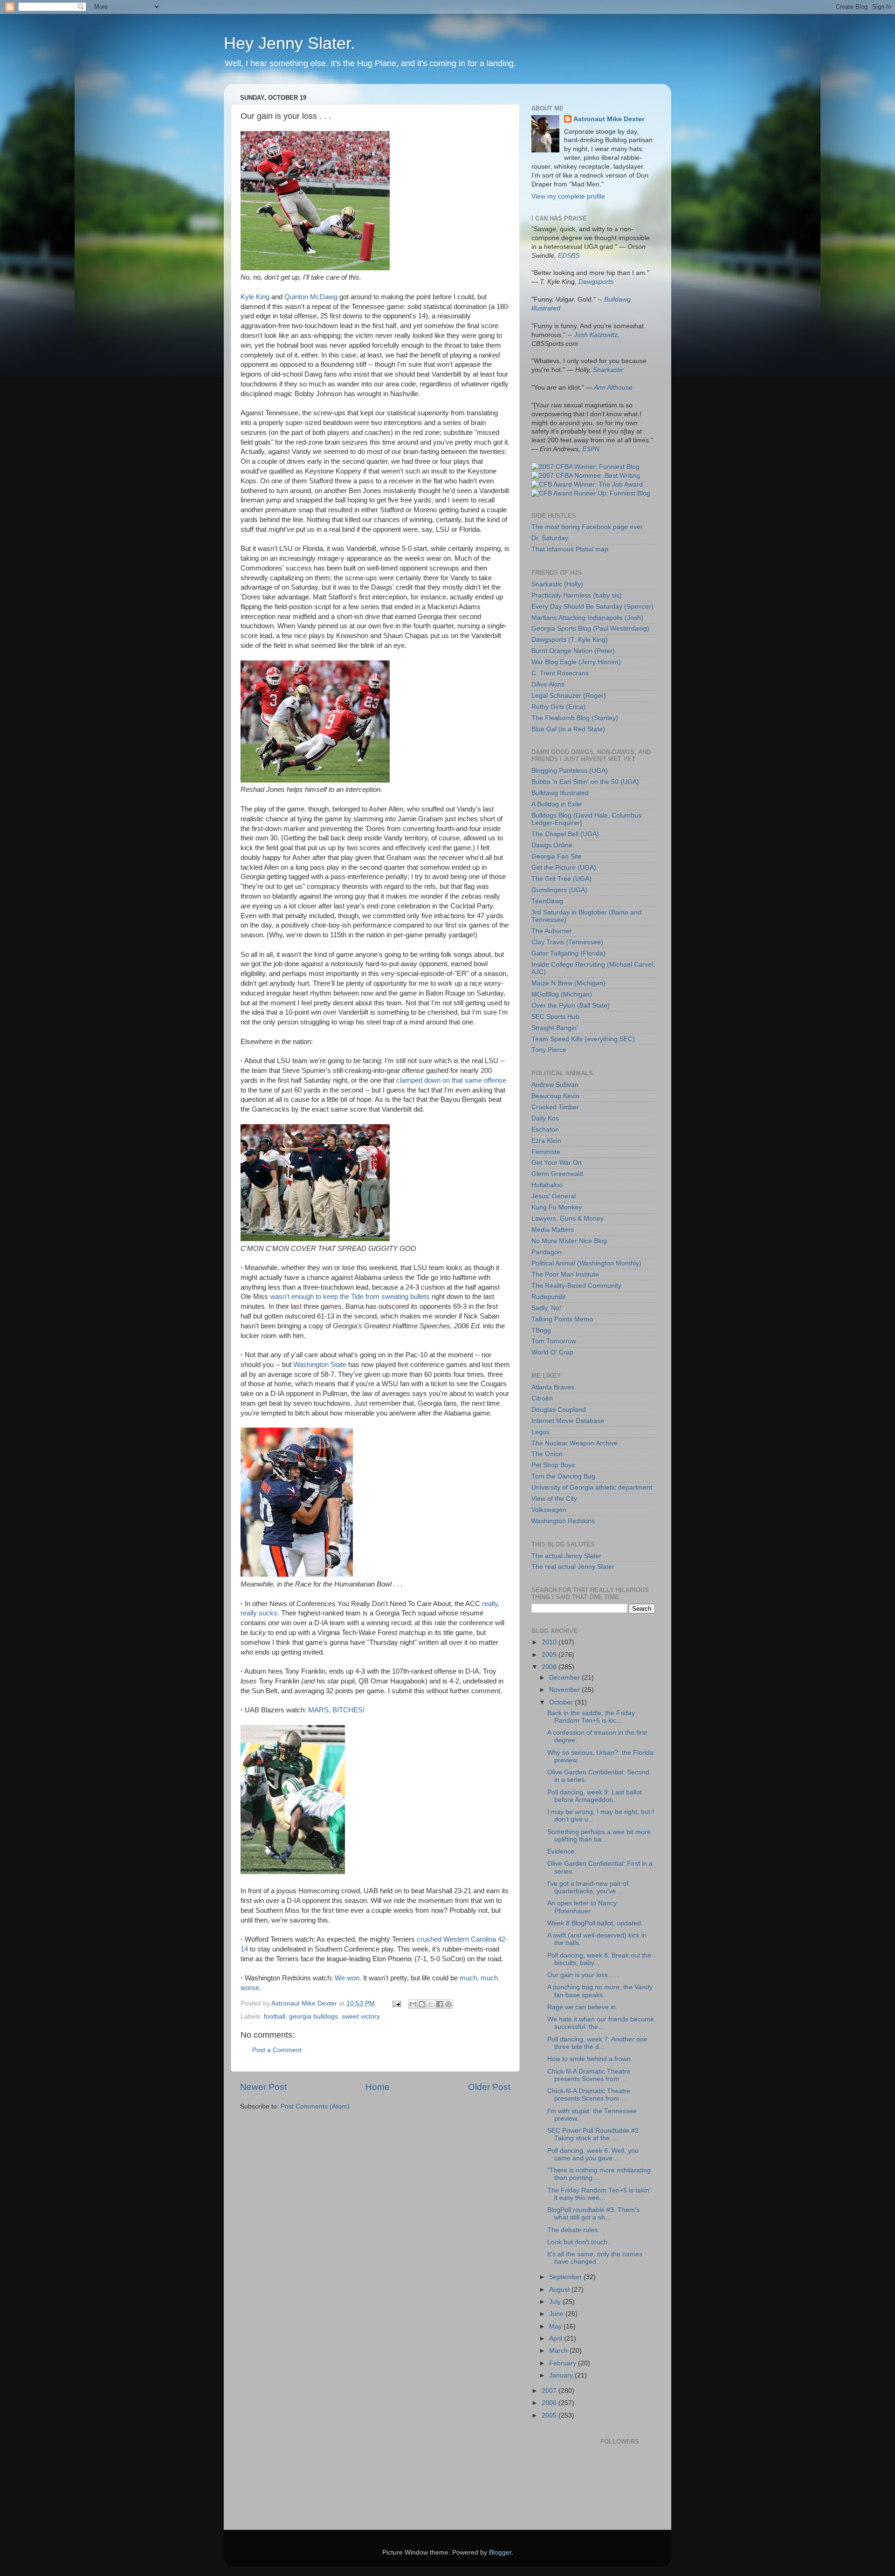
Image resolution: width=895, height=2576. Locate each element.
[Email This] (413, 2004)
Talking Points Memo (562, 1319)
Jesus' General (554, 1196)
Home (378, 2087)
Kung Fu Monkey (557, 1207)
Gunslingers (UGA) (559, 890)
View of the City (554, 1499)
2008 (550, 1667)
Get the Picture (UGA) (564, 868)
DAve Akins (548, 684)
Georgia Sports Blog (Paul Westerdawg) (590, 629)
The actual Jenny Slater (566, 1556)
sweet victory (361, 2016)
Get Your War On (557, 1163)
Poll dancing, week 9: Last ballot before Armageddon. (595, 1796)
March (559, 2351)
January (562, 2375)
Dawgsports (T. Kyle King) (570, 640)
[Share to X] (431, 2004)
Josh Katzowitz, (597, 335)
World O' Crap (552, 1352)
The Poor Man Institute (565, 1274)
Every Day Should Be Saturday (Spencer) (592, 607)
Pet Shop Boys (553, 1465)
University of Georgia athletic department (592, 1487)
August (560, 2290)
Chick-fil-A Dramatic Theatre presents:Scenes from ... (589, 2075)
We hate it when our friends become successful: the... (601, 2023)
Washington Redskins (563, 1521)
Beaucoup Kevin (555, 1096)
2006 (550, 2403)
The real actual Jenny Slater (573, 1567)
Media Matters (553, 1230)
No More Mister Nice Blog (569, 1241)
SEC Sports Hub (555, 1017)
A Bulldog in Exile (557, 804)
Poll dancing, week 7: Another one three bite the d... (597, 2043)
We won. (348, 1978)
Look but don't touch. (578, 2242)
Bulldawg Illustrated (560, 793)
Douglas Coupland (559, 1410)
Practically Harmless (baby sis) (577, 595)
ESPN (591, 449)
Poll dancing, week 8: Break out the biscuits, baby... (599, 1959)
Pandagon (547, 1252)
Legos (540, 1432)
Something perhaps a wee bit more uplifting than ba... (599, 1836)
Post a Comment (277, 2050)
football (275, 2016)
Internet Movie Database (568, 1421)
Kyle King (255, 297)
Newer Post (263, 2087)
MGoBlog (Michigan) (562, 994)
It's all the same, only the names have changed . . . (595, 2258)
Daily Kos (545, 1118)
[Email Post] (396, 2003)
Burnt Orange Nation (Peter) (573, 651)
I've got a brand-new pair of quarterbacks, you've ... (588, 1887)
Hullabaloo (547, 1185)
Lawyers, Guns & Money (568, 1219)
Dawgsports (596, 282)
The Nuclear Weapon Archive (575, 1443)
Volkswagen (549, 1510)
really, (491, 1604)
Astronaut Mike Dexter (609, 119)
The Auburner (552, 931)
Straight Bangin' (555, 1028)
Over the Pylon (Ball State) (571, 1006)
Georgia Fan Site (557, 856)
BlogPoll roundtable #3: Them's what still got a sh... (593, 2214)
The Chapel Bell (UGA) (565, 834)
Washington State (320, 1365)
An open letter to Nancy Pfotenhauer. (582, 1907)
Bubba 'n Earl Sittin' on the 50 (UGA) (585, 782)
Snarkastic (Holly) (557, 584)
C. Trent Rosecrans (560, 673)
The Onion (547, 1454)
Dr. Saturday (550, 538)
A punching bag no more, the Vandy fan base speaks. (600, 1991)
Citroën (542, 1398)
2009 (550, 1655)
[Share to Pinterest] (448, 2004)
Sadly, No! (546, 1308)
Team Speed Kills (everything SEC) (583, 1039)
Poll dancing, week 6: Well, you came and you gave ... (593, 2154)
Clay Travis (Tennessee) (567, 942)
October (562, 1702)
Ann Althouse (613, 388)
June (557, 2314)
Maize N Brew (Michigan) (568, 983)
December (565, 1678)
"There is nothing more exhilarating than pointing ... (599, 2174)
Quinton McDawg (311, 297)
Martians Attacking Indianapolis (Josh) (587, 618)
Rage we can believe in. (582, 2007)
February (564, 2363)
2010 (550, 1642)
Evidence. (562, 1851)
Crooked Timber (555, 1107)
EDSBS (569, 256)
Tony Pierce (549, 1050)
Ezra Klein (546, 1141)
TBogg (541, 1330)
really (249, 1613)
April (557, 2339)
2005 (550, 2415)
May (556, 2326)
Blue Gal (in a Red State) (568, 729)
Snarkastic (608, 370)
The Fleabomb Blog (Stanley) (575, 718)
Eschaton (545, 1130)
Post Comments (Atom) (315, 2106)
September (566, 2277)
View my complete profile (568, 196)
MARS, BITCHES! (336, 1710)
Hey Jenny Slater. (289, 43)
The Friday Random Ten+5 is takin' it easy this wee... (599, 2194)
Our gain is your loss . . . (583, 1975)
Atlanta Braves (553, 1387)
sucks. (269, 1613)
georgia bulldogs (313, 2016)
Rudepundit (548, 1297)
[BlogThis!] (422, 2004)
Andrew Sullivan (555, 1085)
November (565, 1690)
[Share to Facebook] (440, 2004)
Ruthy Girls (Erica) (558, 707)
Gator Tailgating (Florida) (568, 953)
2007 (550, 2391)
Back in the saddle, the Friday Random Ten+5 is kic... (591, 1717)
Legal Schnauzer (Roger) (569, 696)
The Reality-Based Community (576, 1286)
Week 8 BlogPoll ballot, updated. (595, 1923)
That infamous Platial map (570, 549)
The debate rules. (573, 2230)
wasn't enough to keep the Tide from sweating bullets (350, 1297)
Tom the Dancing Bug (563, 1476)
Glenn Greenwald (557, 1174)
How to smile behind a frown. (590, 2059)
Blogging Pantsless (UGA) (570, 771)
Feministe (546, 1152)
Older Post (489, 2087)
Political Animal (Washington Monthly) (586, 1263)
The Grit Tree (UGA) (561, 879)
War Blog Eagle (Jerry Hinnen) (576, 662)
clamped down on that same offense (451, 1080)
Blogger (500, 2552)
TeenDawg (547, 901)
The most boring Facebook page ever (587, 527)
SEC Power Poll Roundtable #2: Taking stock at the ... (594, 2134)
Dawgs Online (552, 845)
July (556, 2302)
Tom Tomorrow (554, 1341)
